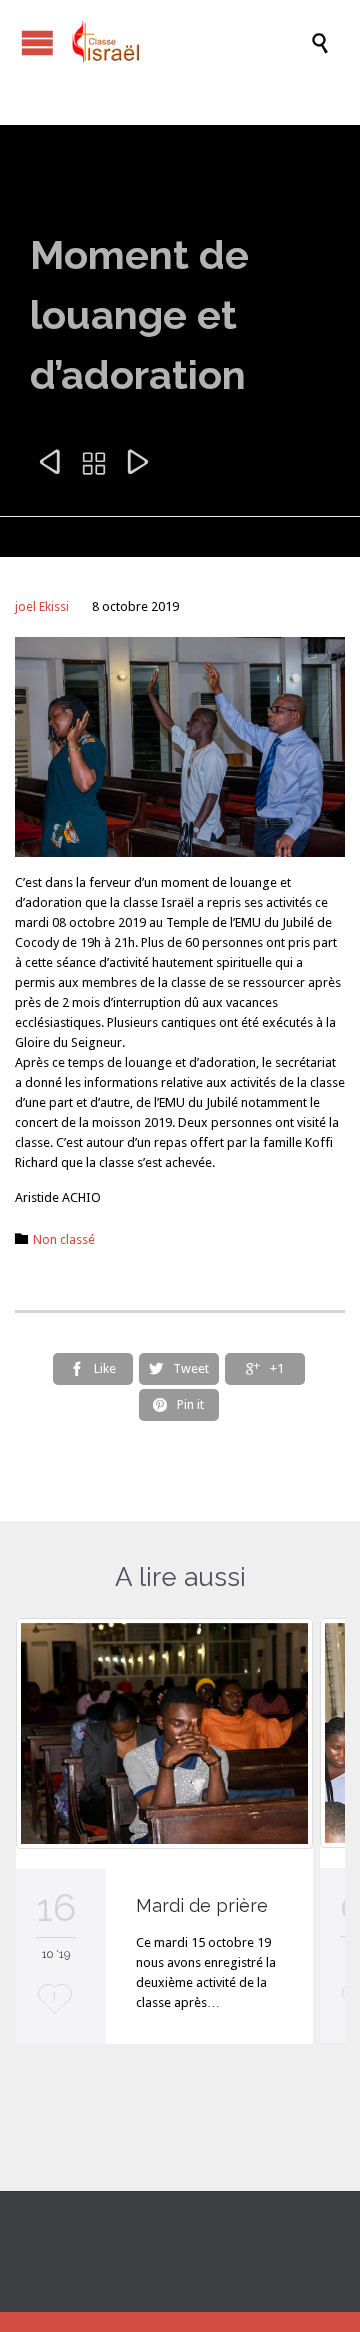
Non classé (64, 1239)
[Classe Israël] (190, 42)
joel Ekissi (42, 606)
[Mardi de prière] (164, 1733)
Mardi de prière (202, 1905)
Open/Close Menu (20, 42)
